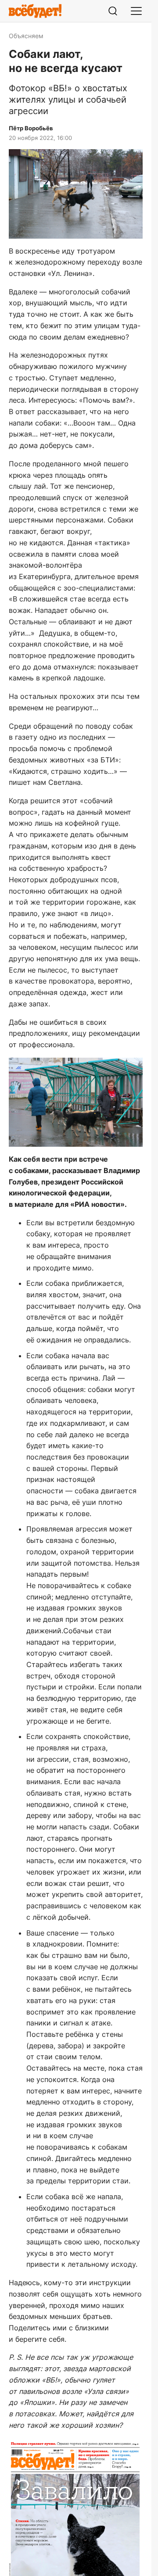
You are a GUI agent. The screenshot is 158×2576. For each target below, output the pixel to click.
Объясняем (26, 36)
